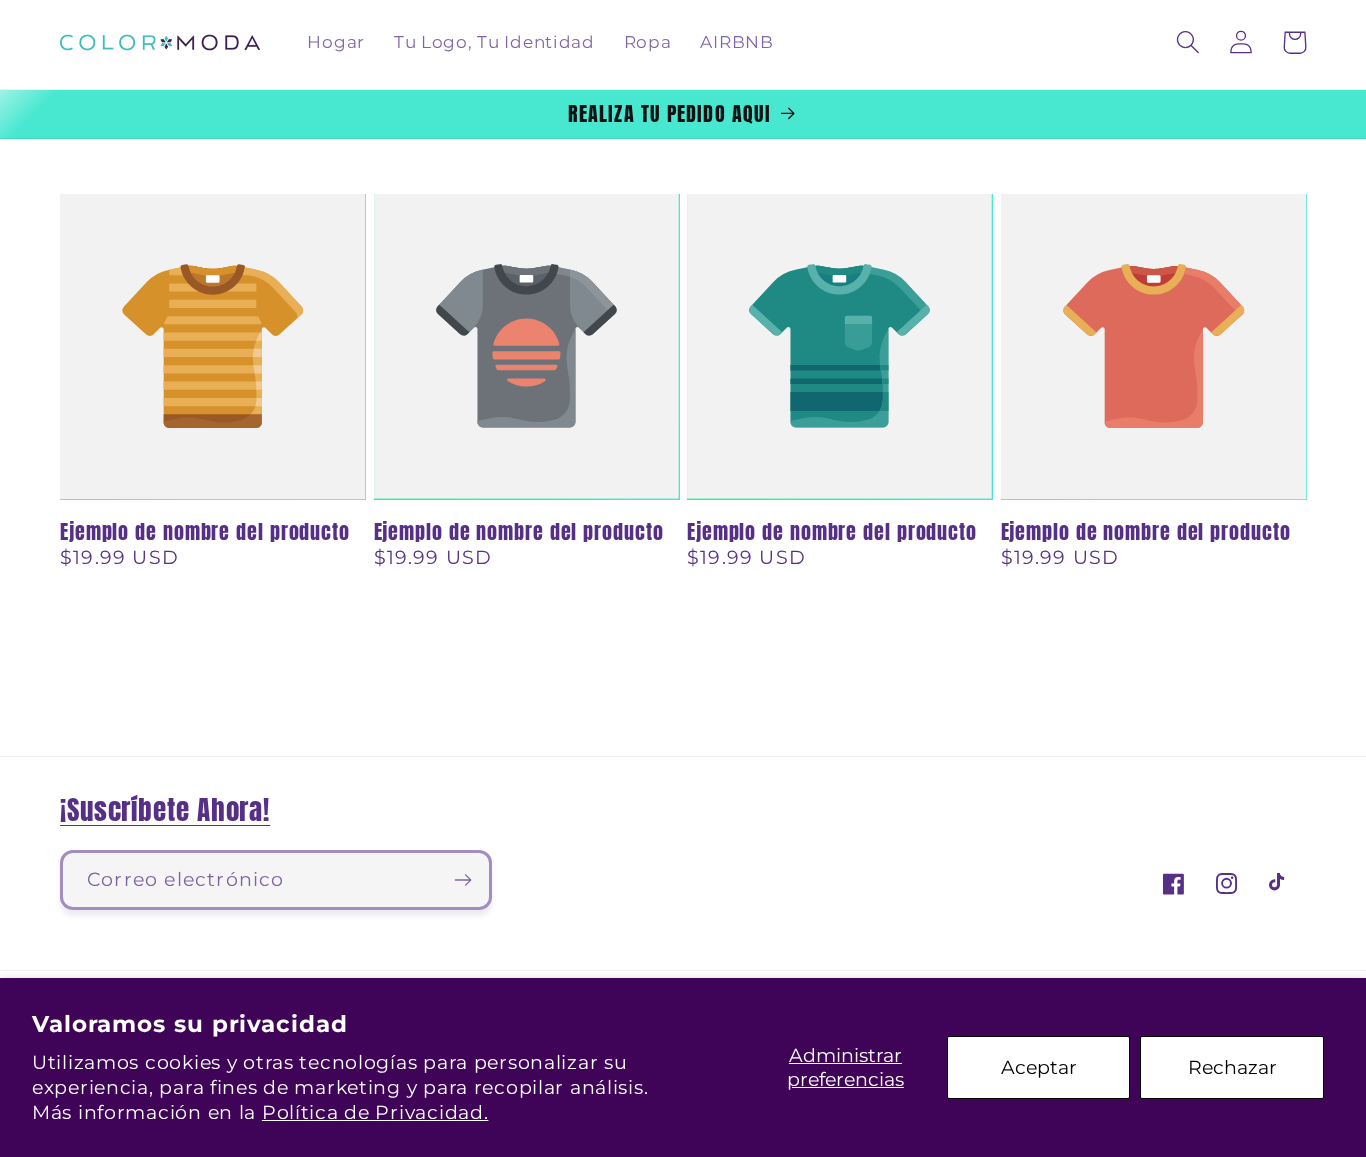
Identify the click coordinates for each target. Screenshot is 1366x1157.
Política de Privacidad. (375, 1112)
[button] (1188, 42)
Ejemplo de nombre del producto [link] (205, 532)
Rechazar (1232, 1067)
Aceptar (1039, 1067)
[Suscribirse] (462, 880)
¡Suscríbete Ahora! (165, 809)
